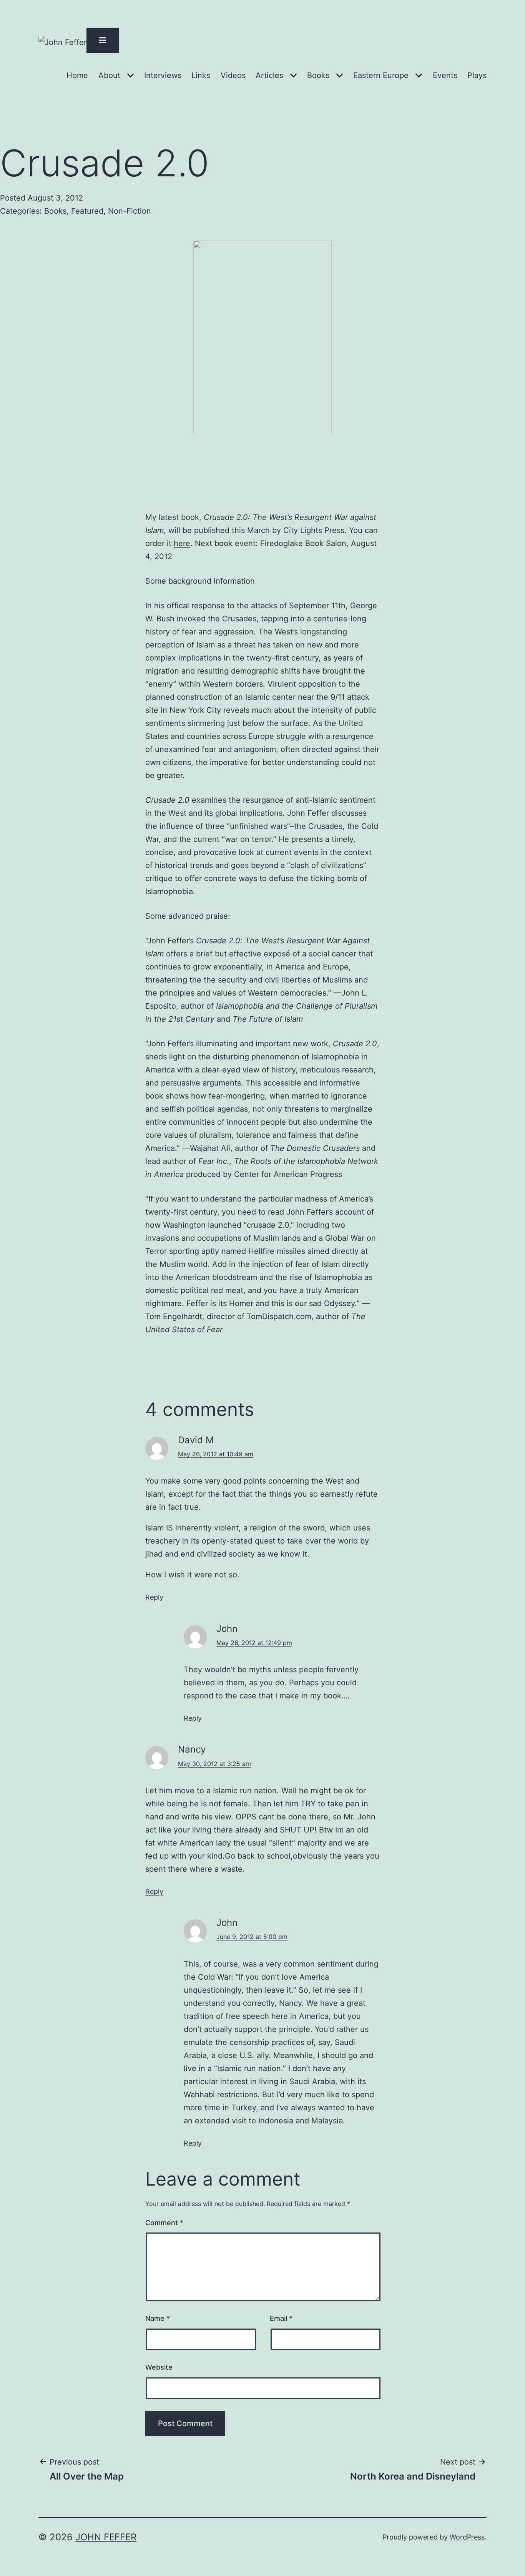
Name (158, 2318)
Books (318, 75)
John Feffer (106, 2537)
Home (77, 75)
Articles (269, 75)
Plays (477, 75)
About (109, 75)
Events (445, 75)
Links (201, 75)
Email (281, 2318)
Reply (154, 1597)
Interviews (163, 75)
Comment (164, 2223)
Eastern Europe (381, 75)
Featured (87, 211)
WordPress (467, 2537)
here (182, 543)
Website (159, 2367)
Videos (233, 75)
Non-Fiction (130, 211)
